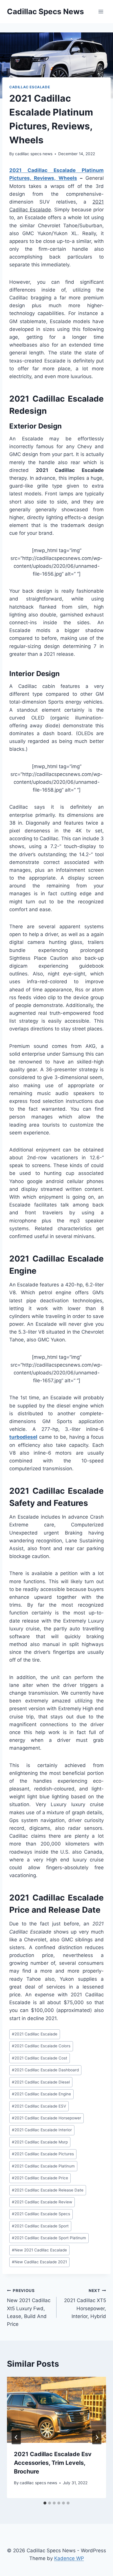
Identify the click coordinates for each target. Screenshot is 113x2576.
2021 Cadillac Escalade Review (42, 2202)
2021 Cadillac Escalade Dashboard (45, 2070)
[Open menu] (101, 11)
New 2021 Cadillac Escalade (39, 2250)
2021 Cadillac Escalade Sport (40, 2226)
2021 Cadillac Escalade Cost (40, 2058)
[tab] (45, 2503)
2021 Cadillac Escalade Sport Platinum (49, 2238)
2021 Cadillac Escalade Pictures (43, 2154)
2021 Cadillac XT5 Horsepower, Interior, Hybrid (85, 2304)
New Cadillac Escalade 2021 (39, 2262)
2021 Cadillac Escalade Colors (41, 2046)
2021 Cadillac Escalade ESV (39, 2106)
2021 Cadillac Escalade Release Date (48, 2190)
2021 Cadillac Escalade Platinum (43, 2166)
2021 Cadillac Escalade (35, 2034)
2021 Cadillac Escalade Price (40, 2178)
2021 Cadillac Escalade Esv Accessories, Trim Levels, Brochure (53, 2463)
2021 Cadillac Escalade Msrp (40, 2142)
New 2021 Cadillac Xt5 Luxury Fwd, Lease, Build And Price (29, 2308)
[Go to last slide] (16, 2437)
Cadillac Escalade (30, 87)
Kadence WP (69, 2558)
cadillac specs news (34, 154)
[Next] (97, 2437)
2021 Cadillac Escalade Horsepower (47, 2118)
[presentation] (57, 2410)
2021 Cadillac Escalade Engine (41, 2094)
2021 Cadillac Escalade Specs (41, 2214)
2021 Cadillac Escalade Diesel (41, 2082)
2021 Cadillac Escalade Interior (42, 2130)
